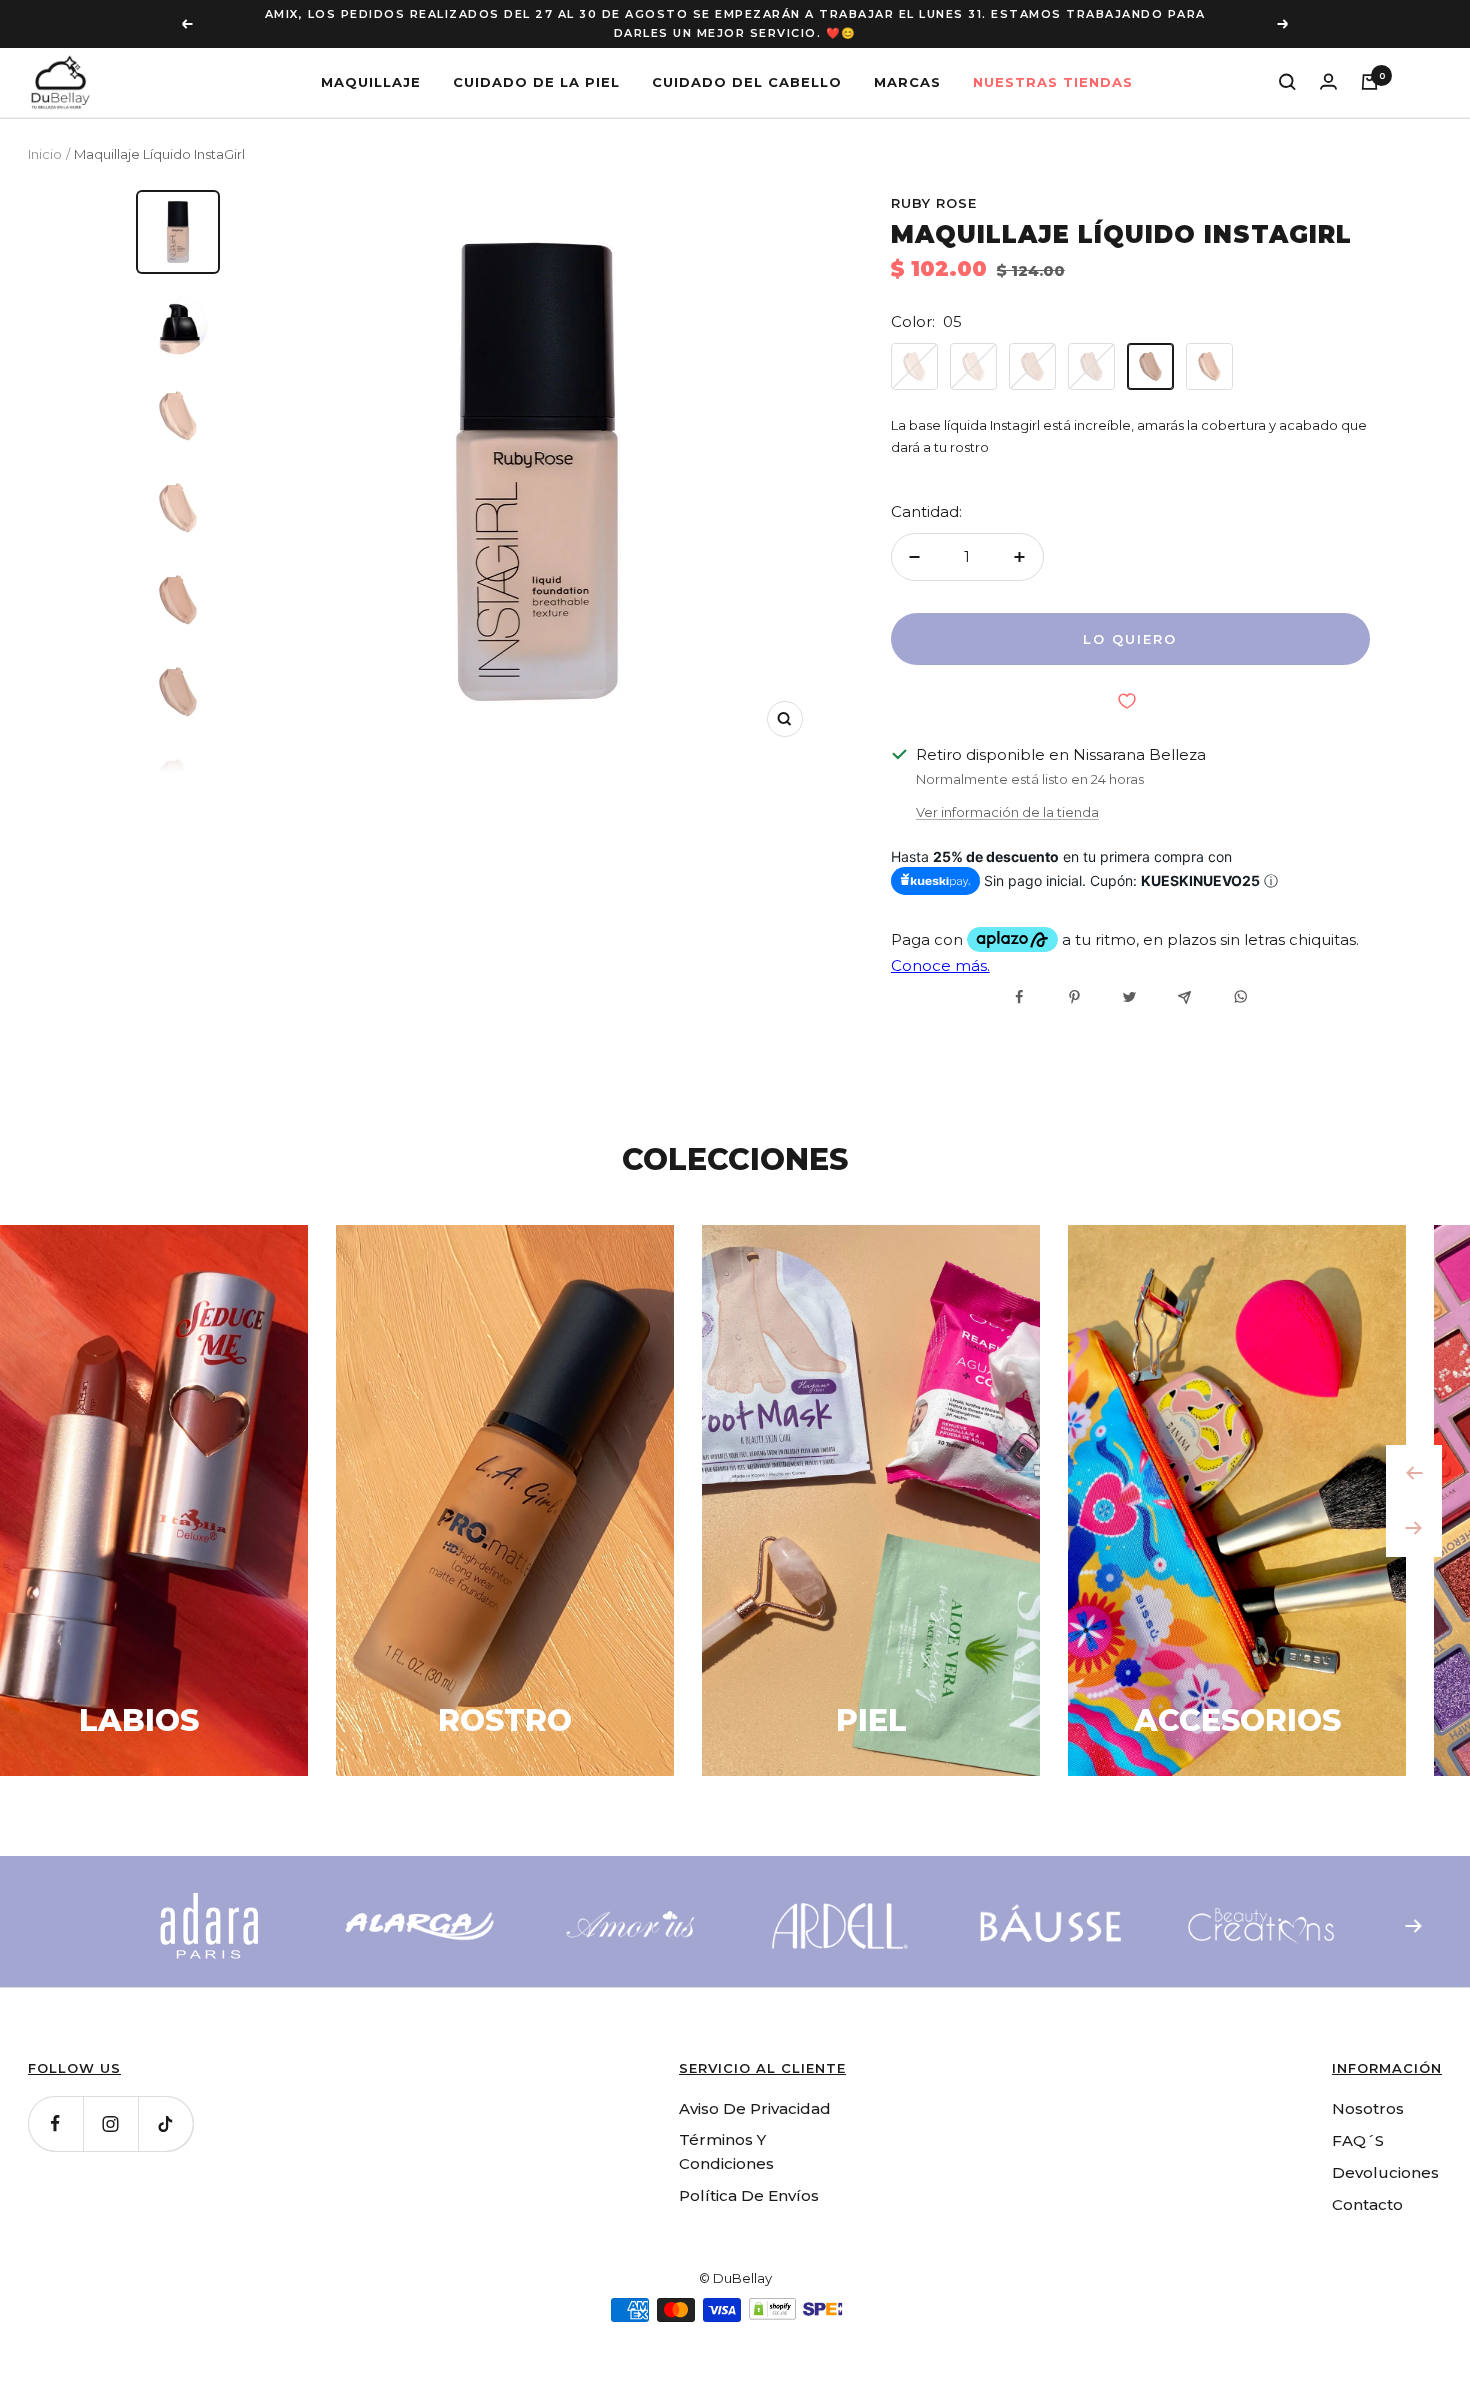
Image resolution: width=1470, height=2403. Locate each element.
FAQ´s (1358, 2140)
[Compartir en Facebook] (1019, 997)
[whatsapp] (1239, 997)
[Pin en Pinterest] (1074, 997)
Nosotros (1368, 2108)
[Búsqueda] (1287, 82)
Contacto (1367, 2204)
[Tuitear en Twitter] (1129, 997)
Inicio (45, 154)
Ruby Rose (934, 203)
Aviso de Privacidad (755, 2108)
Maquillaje (371, 81)
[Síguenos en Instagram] (110, 2123)
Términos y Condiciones (726, 2151)
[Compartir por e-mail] (1184, 997)
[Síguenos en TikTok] (165, 2123)
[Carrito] (1369, 82)
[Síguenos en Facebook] (55, 2123)
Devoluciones (1385, 2172)
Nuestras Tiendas (1053, 81)
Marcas (907, 81)
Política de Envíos (749, 2195)
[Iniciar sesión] (1328, 81)
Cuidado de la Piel (536, 81)
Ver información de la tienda (1007, 812)
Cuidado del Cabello (747, 81)
